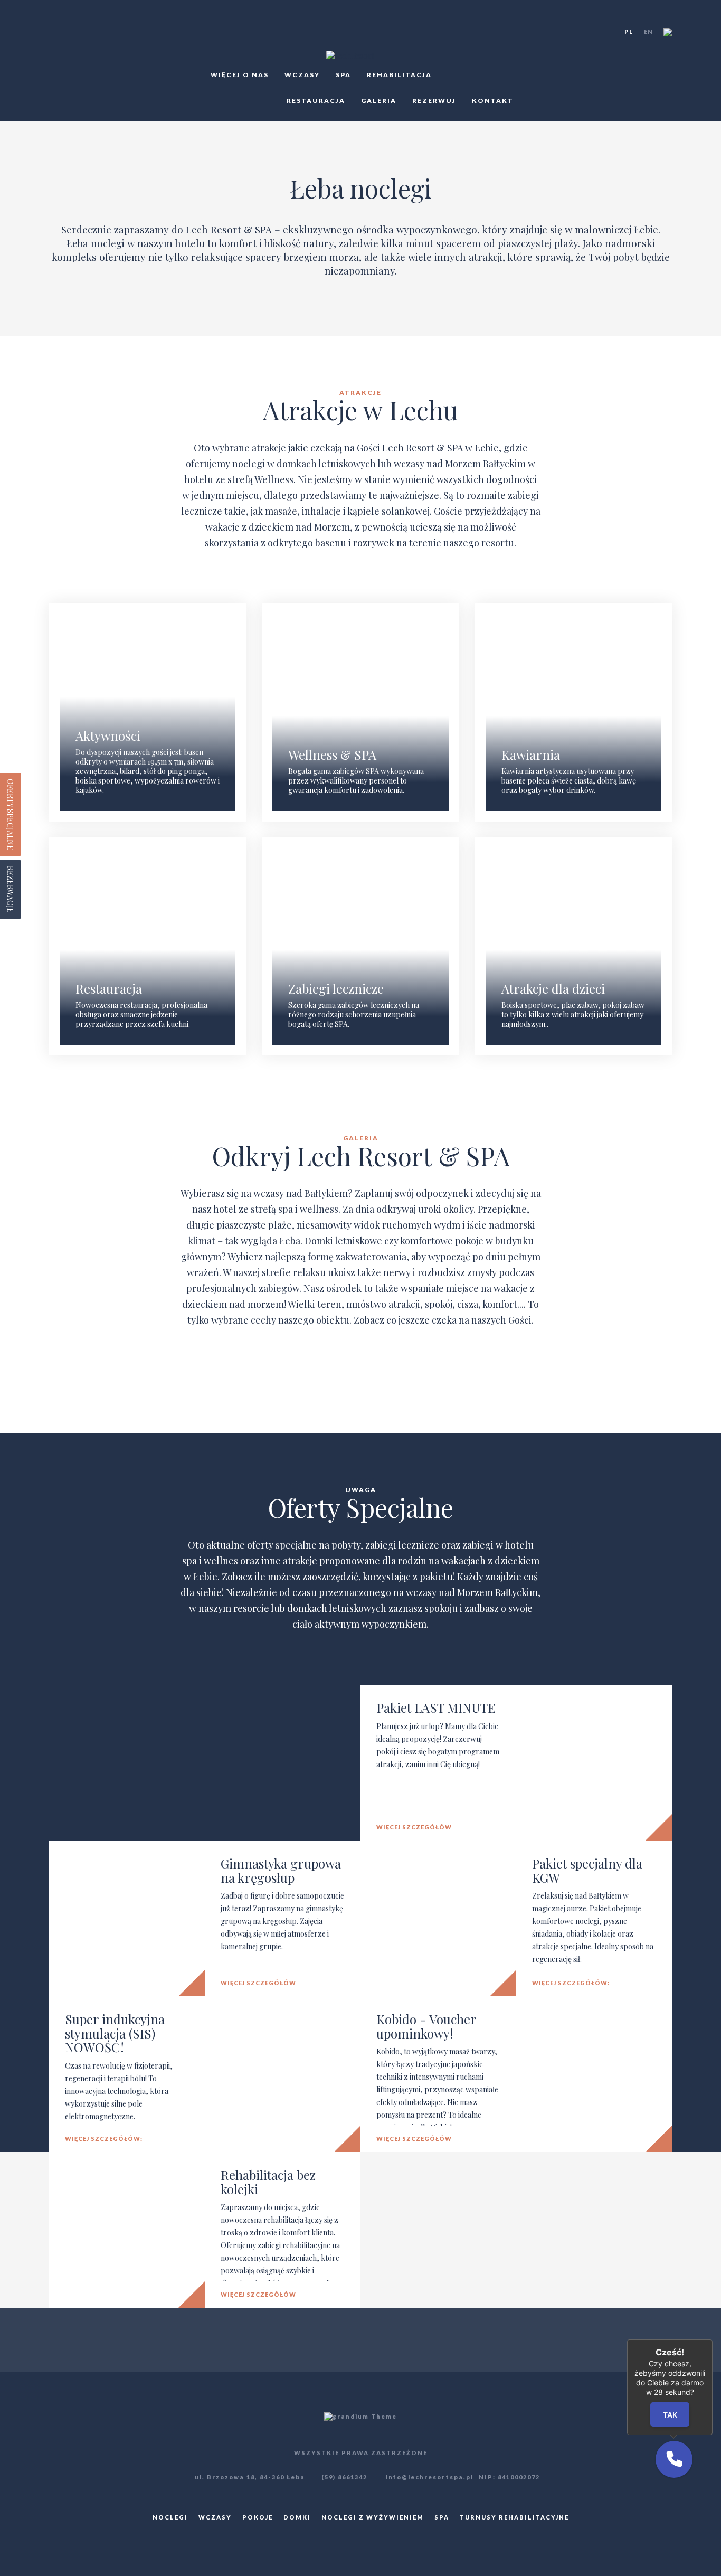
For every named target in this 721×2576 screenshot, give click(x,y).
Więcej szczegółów (414, 1827)
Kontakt (493, 101)
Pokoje (258, 2517)
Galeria (379, 101)
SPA (343, 75)
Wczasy (302, 75)
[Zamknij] (713, 2339)
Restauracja (316, 101)
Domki (297, 2517)
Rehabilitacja (399, 75)
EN (648, 31)
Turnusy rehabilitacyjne (514, 2517)
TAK (670, 2415)
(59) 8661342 (344, 2477)
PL (629, 31)
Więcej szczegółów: (571, 1983)
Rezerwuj (434, 101)
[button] (674, 2459)
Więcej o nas (240, 75)
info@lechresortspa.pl (429, 2477)
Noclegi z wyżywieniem (373, 2517)
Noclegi (170, 2517)
